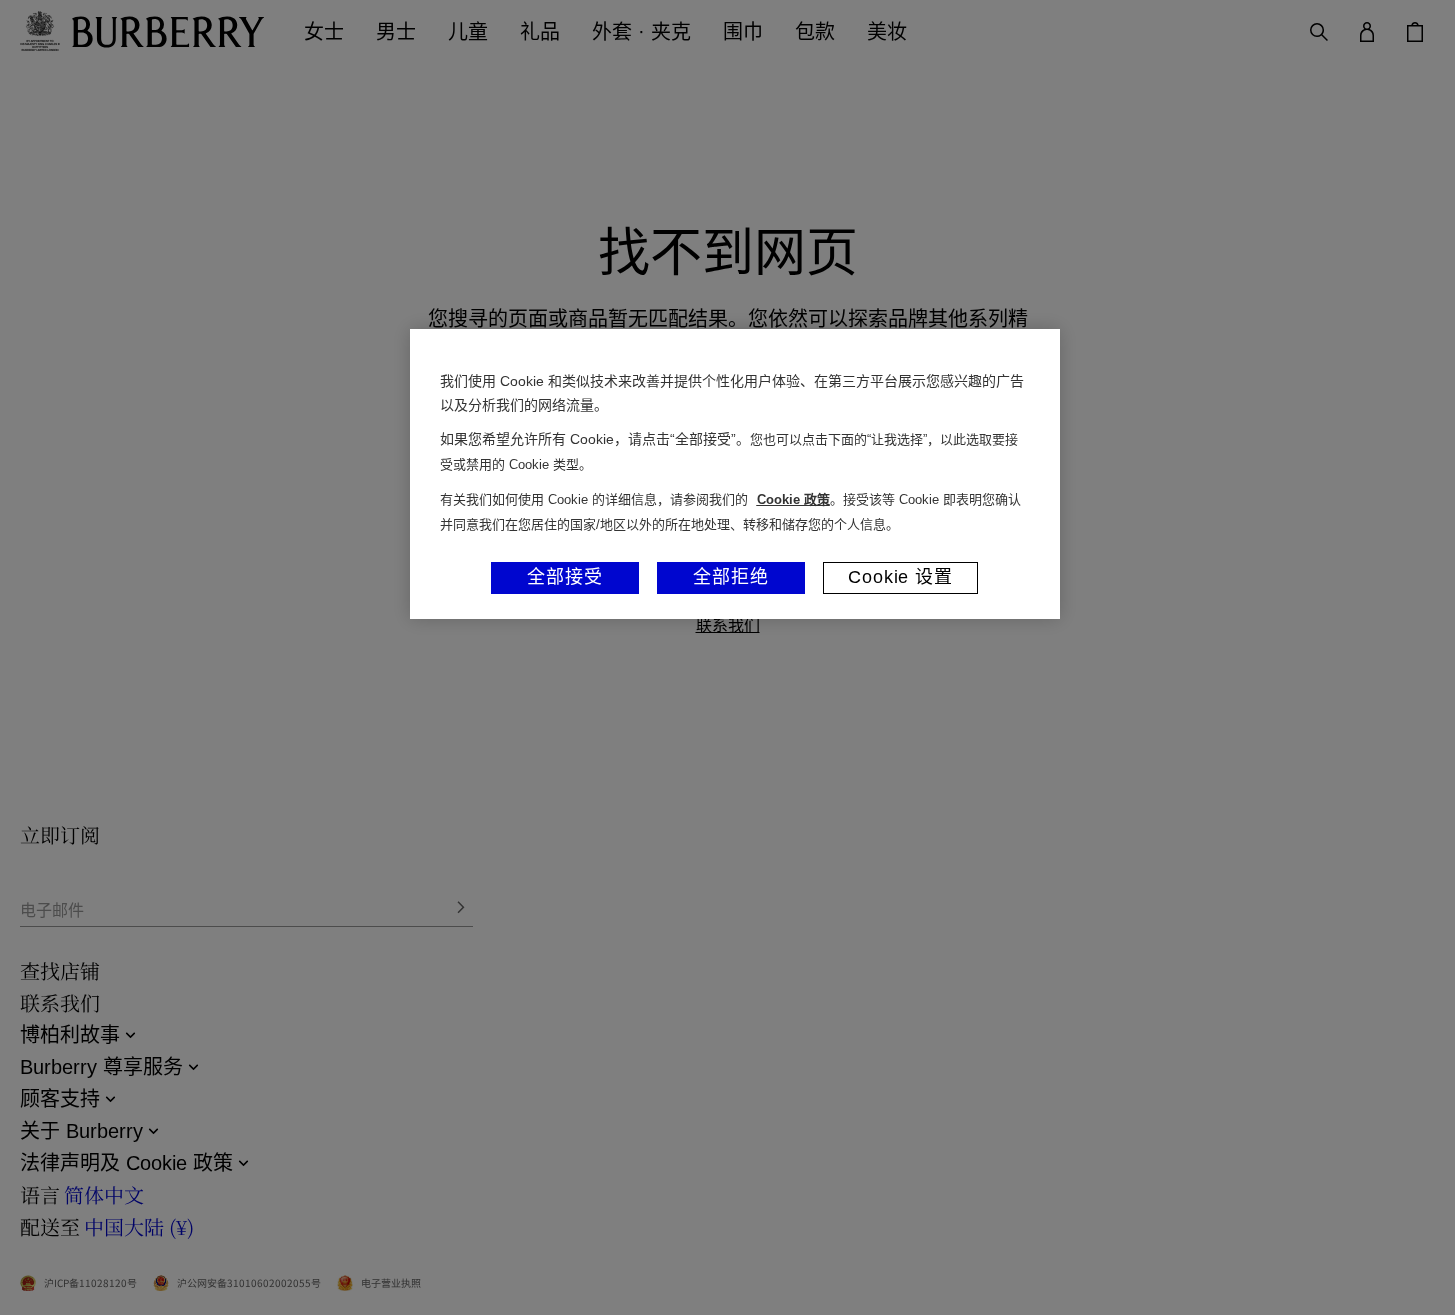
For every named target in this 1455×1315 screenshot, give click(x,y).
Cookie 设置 (900, 577)
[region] (735, 474)
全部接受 (565, 577)
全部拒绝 (731, 577)
